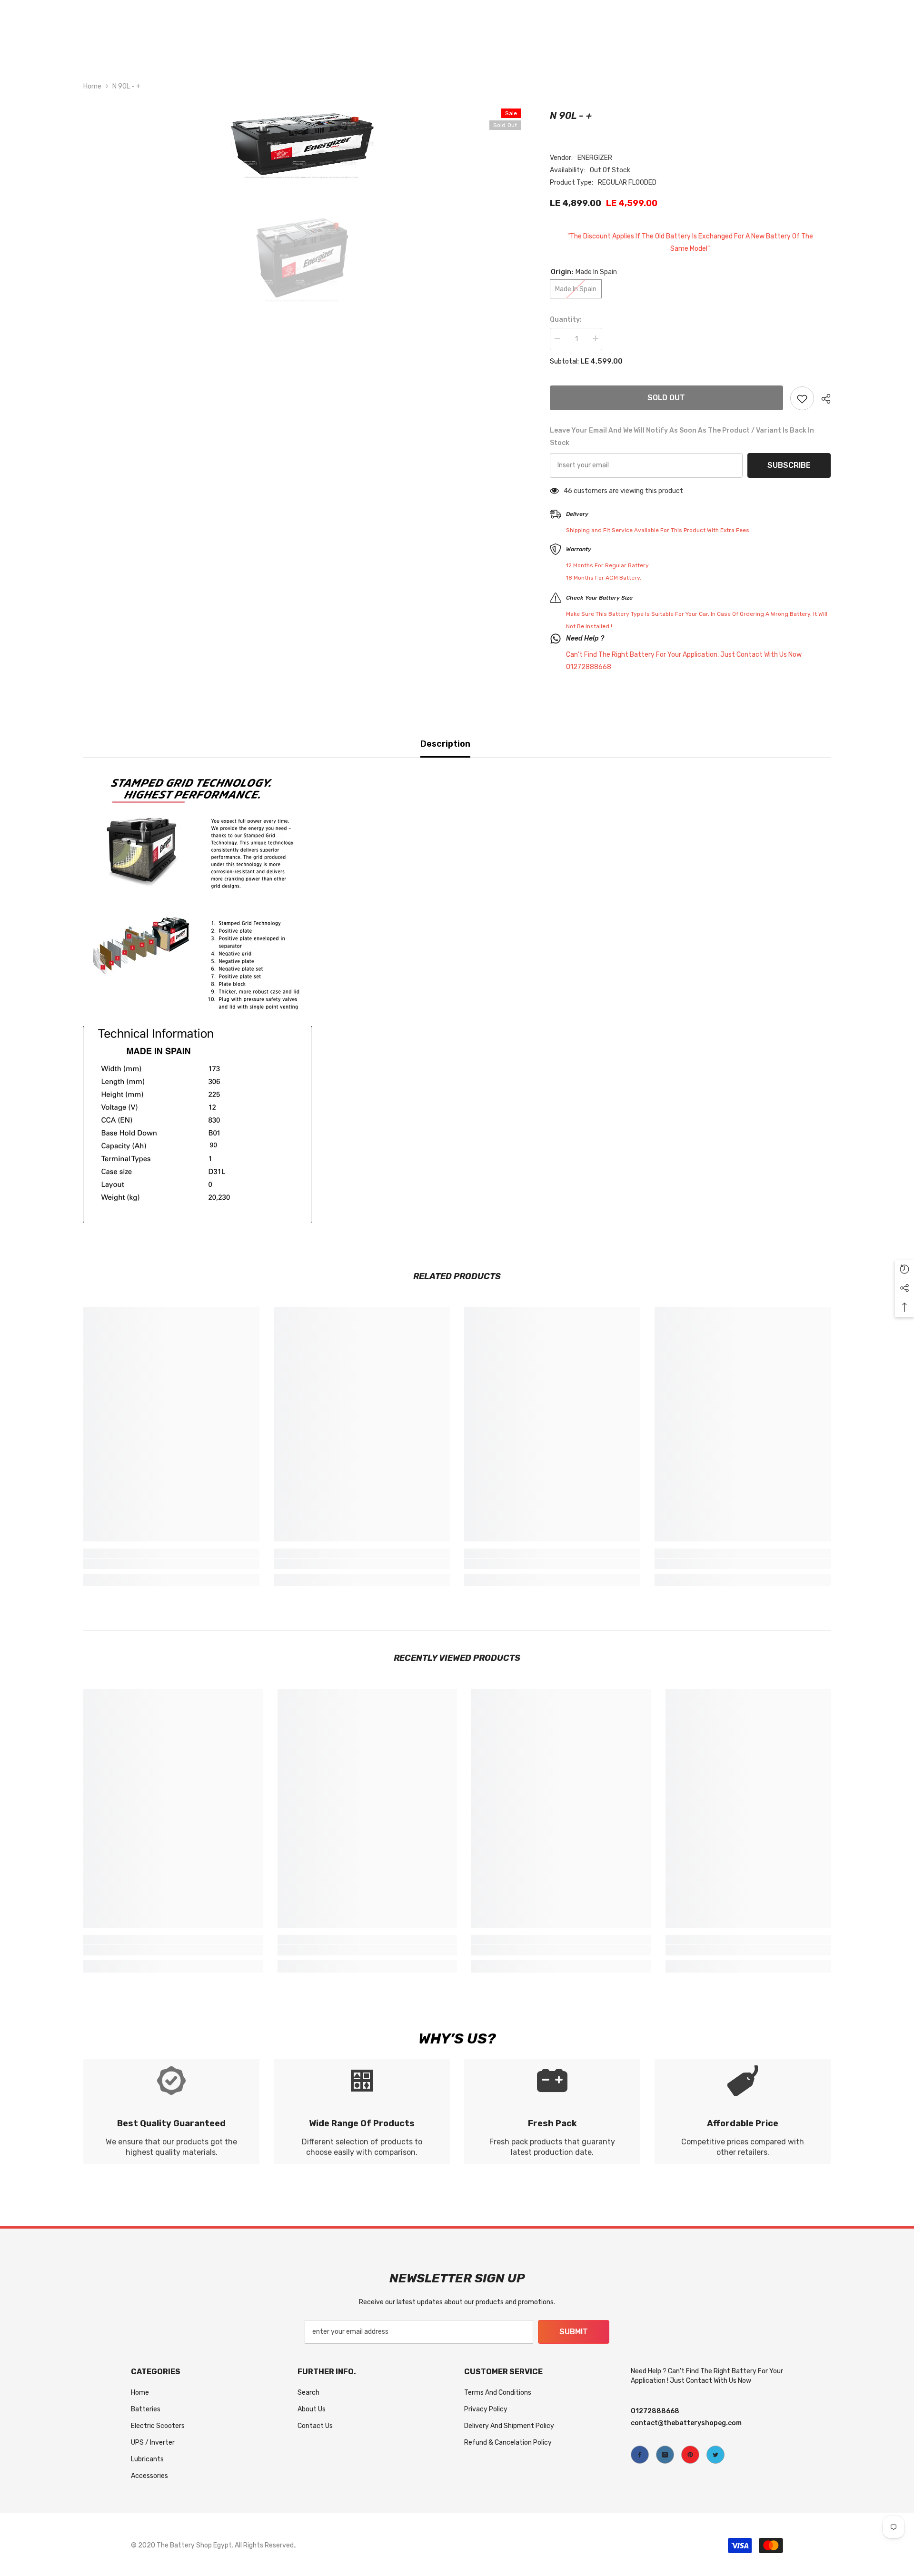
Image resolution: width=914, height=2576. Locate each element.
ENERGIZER (595, 158)
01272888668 (655, 2411)
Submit (574, 2332)
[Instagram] (665, 2455)
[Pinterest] (690, 2455)
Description (445, 744)
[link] (171, 1564)
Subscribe (789, 465)
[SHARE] (822, 399)
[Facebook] (640, 2455)
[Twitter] (715, 2455)
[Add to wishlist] (802, 398)
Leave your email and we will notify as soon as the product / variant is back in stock (682, 437)
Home (92, 86)
